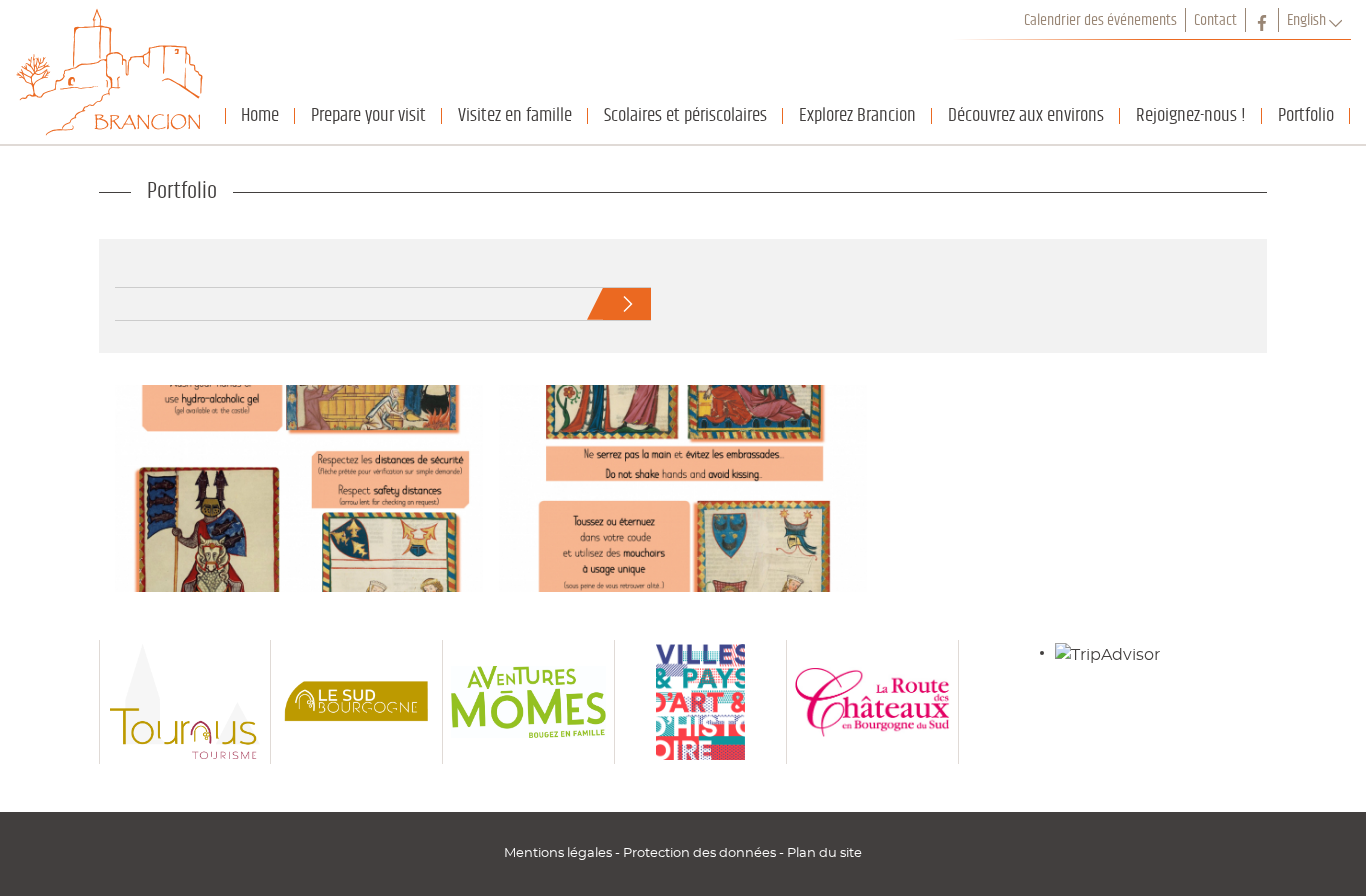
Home (260, 115)
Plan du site (824, 853)
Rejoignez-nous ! (1191, 115)
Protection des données (701, 853)
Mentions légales (559, 853)
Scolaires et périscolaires (685, 115)
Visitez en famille (515, 115)
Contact (1215, 20)
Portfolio (1306, 115)
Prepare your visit (368, 115)
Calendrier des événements (1100, 20)
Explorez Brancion (857, 115)
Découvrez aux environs (1026, 115)
